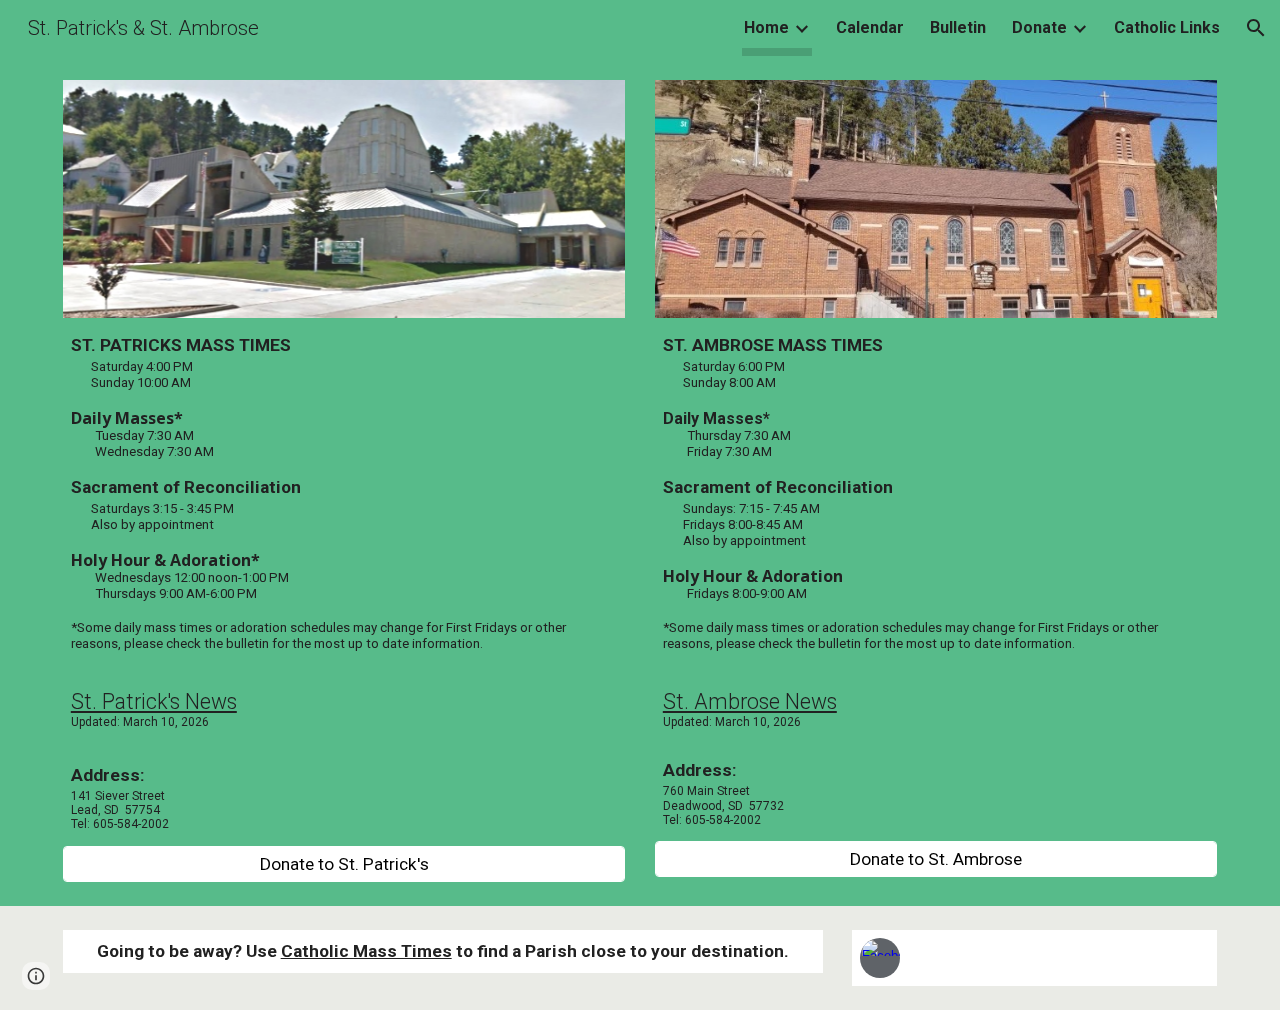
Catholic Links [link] (1167, 27)
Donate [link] (1039, 27)
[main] (344, 581)
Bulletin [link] (958, 27)
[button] (1256, 28)
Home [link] (766, 27)
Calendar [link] (870, 27)
